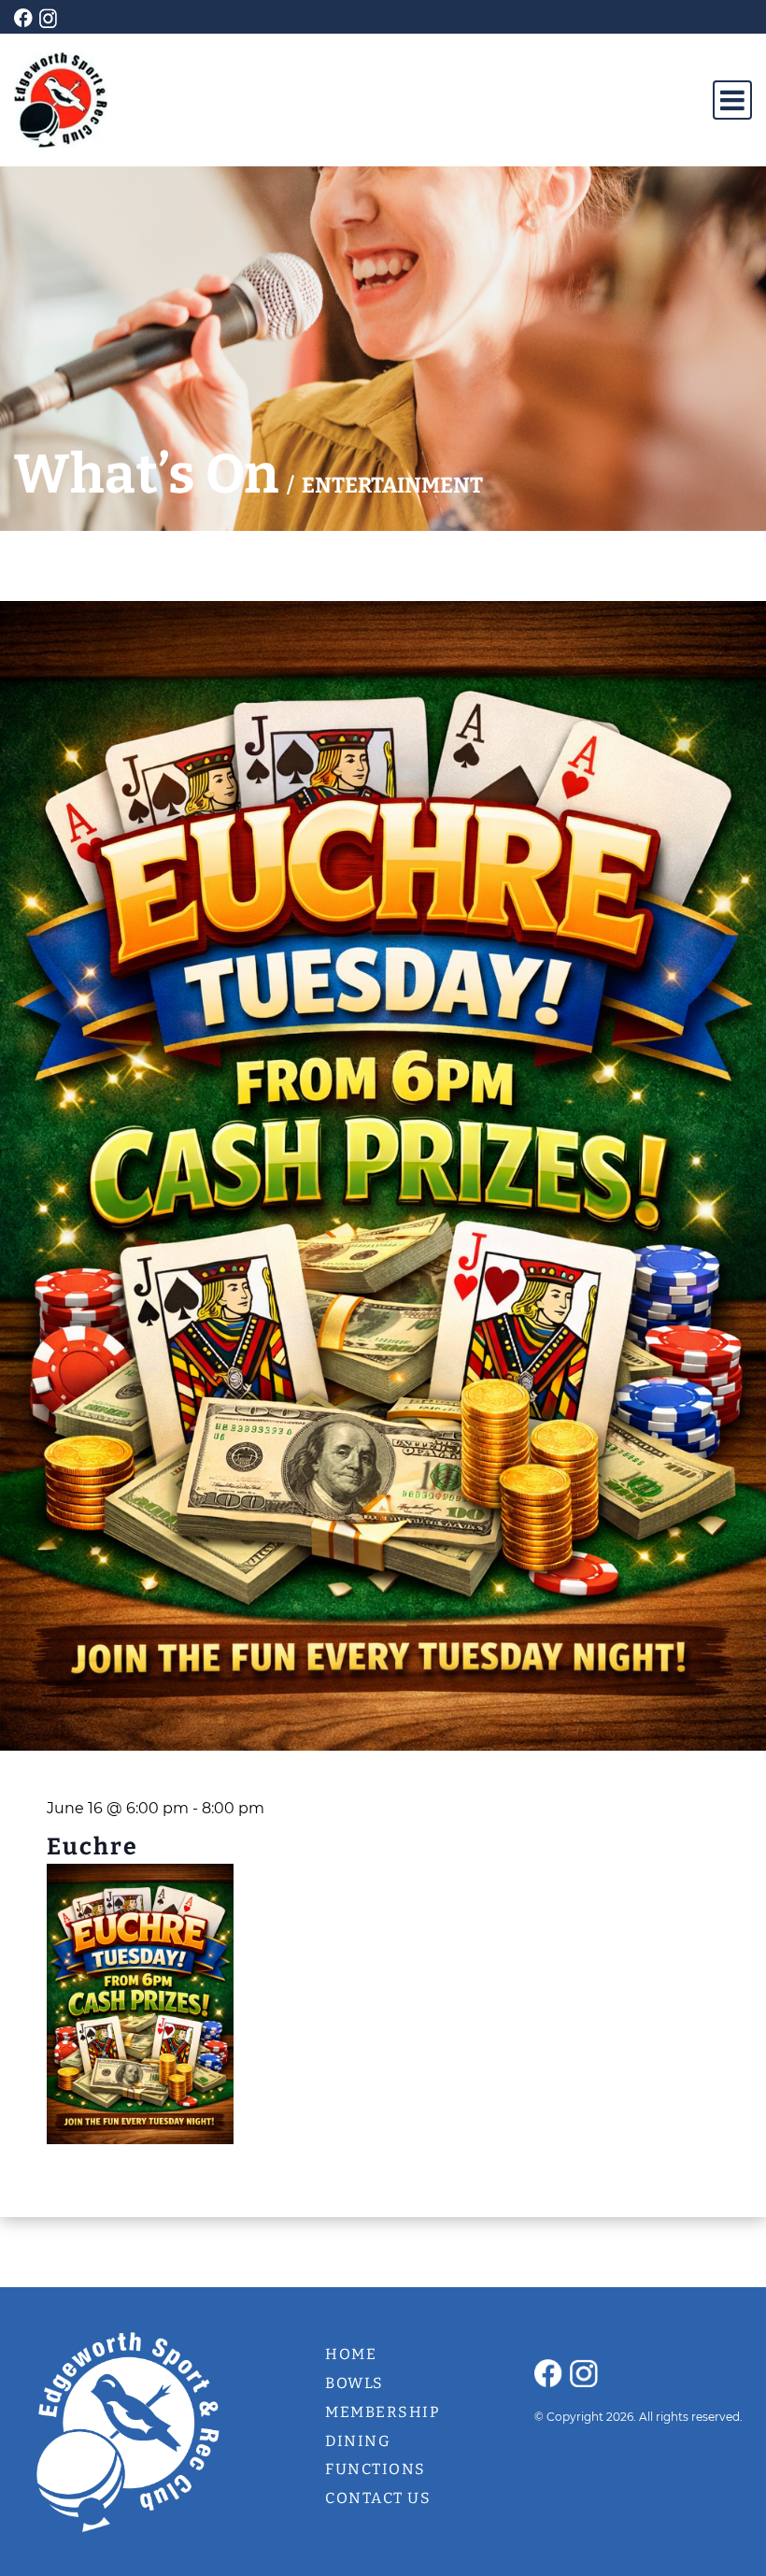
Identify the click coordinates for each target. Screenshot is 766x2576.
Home (351, 2354)
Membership (383, 2412)
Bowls (355, 2383)
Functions (376, 2469)
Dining (358, 2441)
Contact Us (378, 2498)
